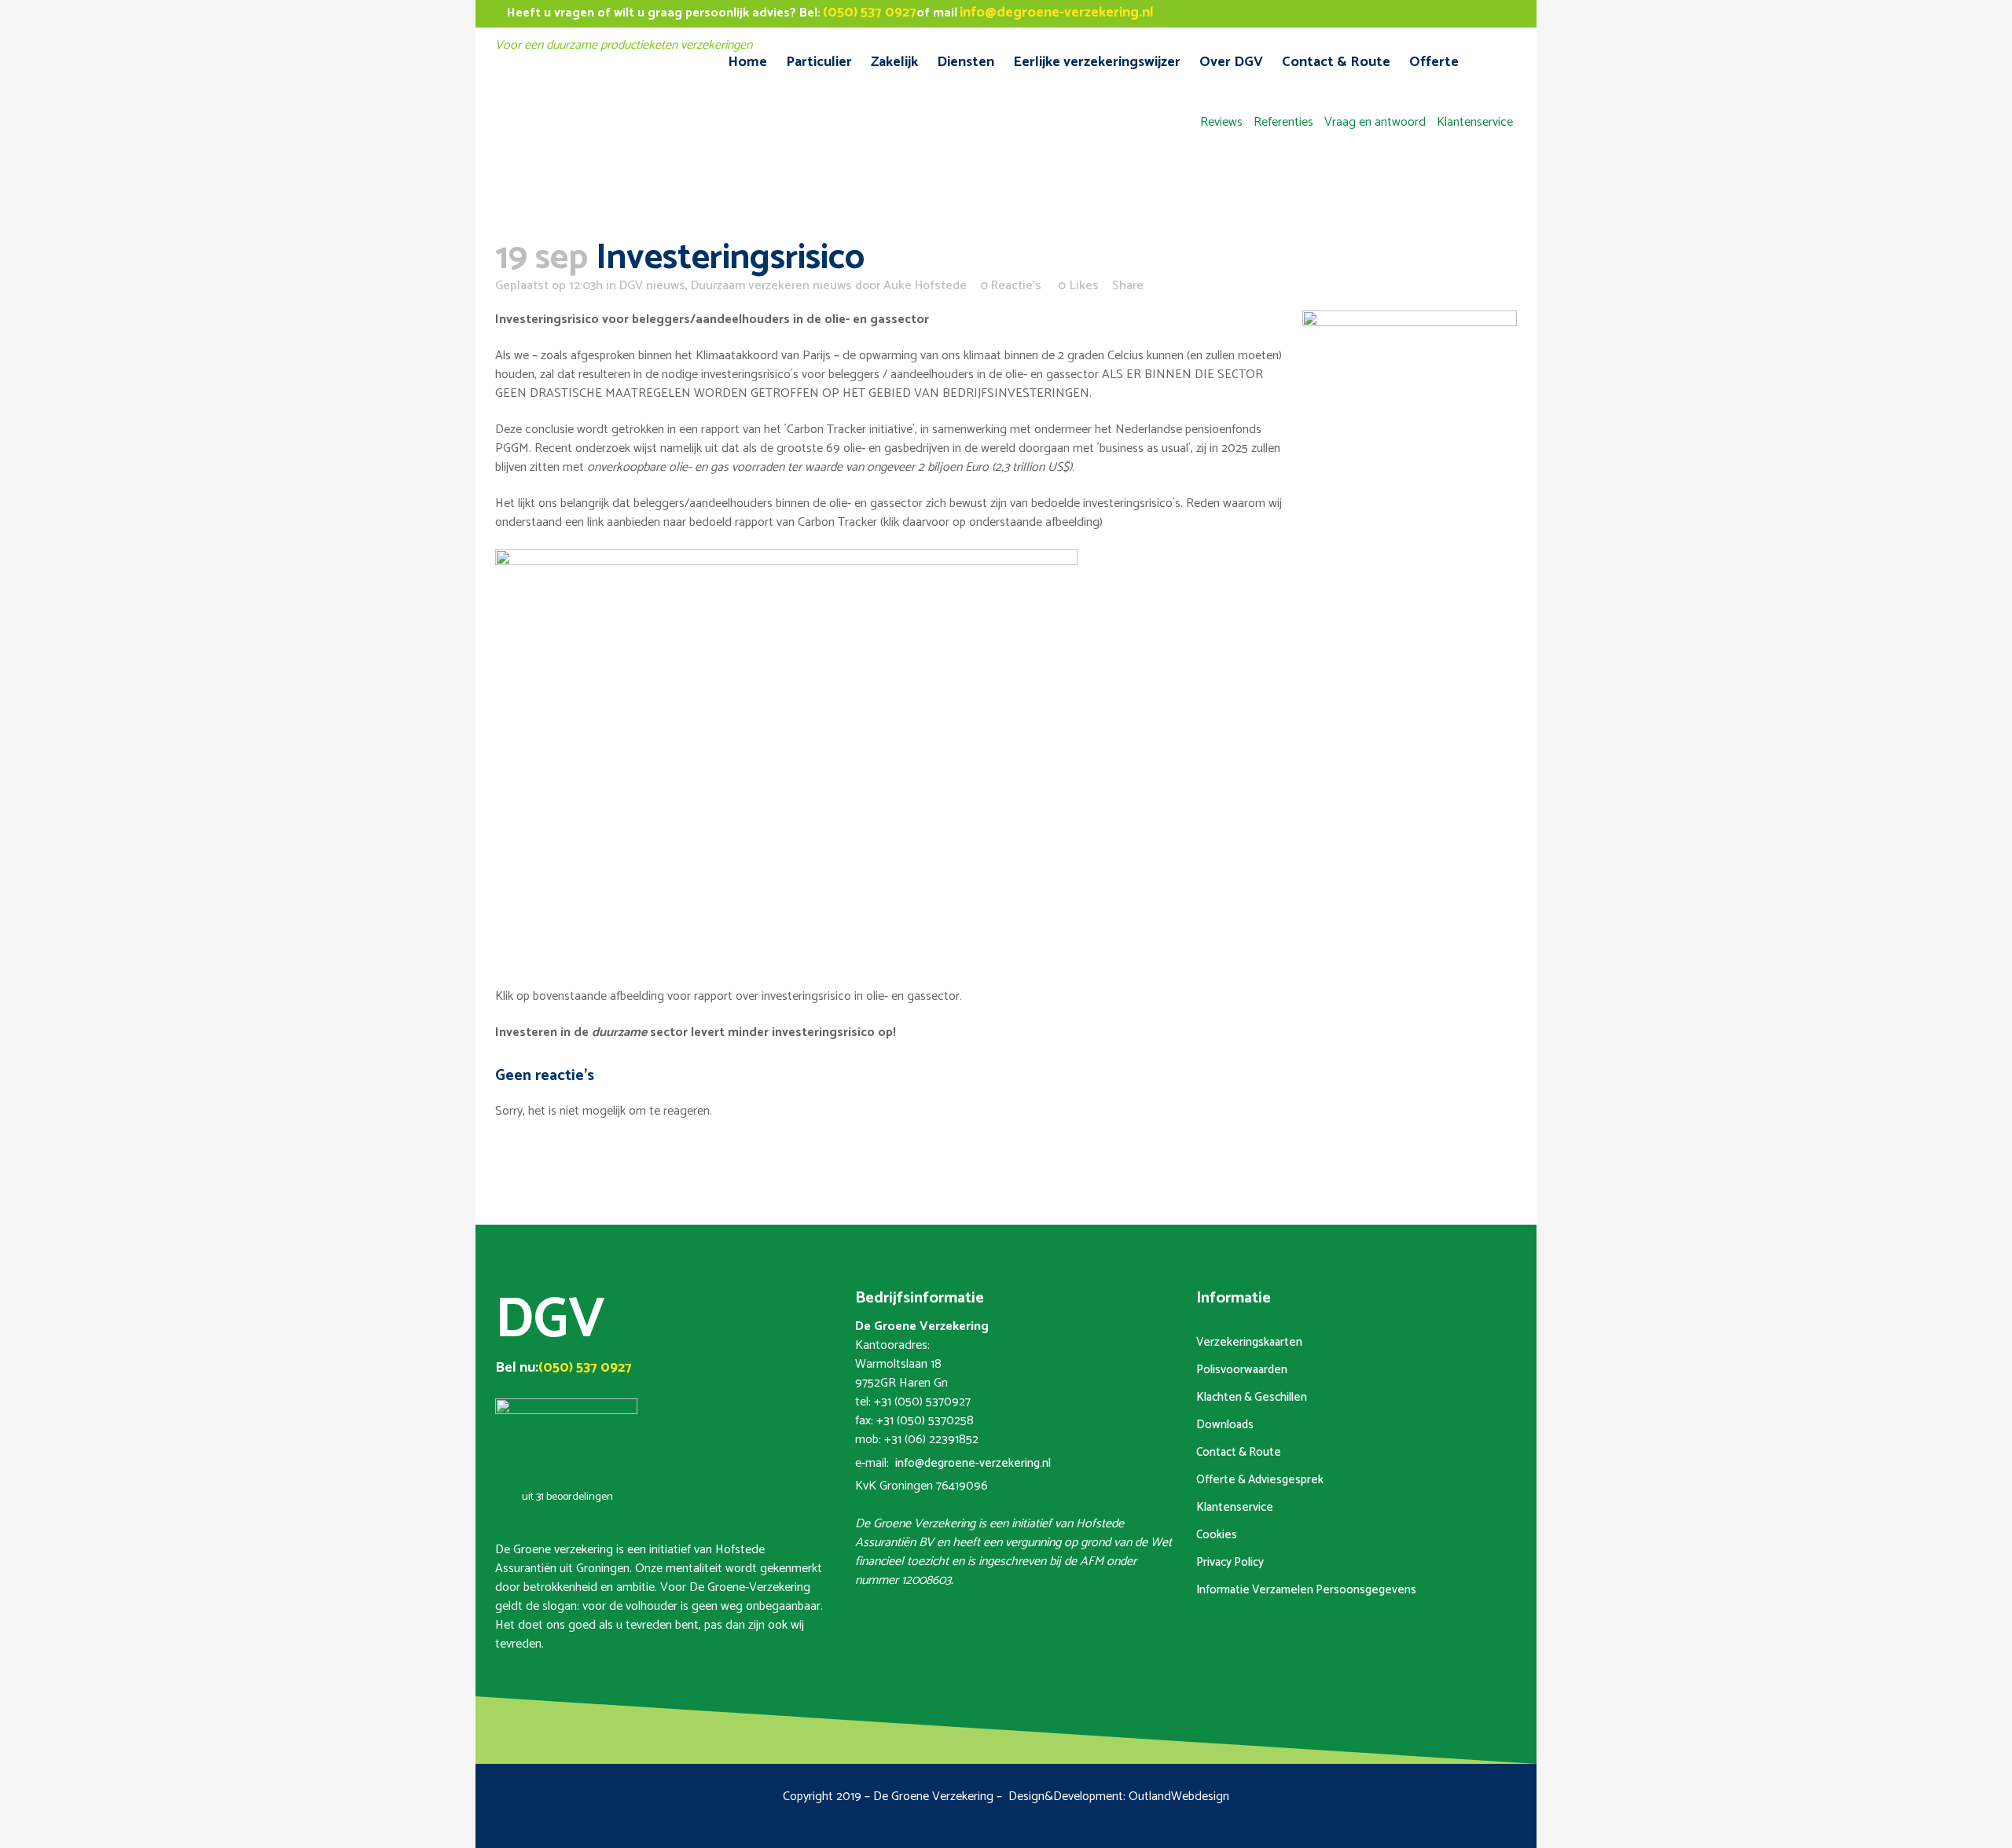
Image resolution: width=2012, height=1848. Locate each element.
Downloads (1225, 1425)
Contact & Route (1239, 1452)
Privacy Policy (1230, 1562)
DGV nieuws (652, 286)
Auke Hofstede (925, 286)
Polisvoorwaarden (1242, 1370)
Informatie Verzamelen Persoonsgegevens (1306, 1590)
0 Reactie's (1011, 286)
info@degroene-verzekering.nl (973, 1463)
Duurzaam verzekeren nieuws (771, 286)
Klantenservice (1475, 122)
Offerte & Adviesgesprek (1260, 1480)
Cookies (1217, 1535)
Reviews (1221, 122)
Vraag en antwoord (1375, 122)
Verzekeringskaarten (1249, 1342)
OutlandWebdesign (1179, 1797)
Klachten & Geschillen (1252, 1397)
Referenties (1283, 122)
